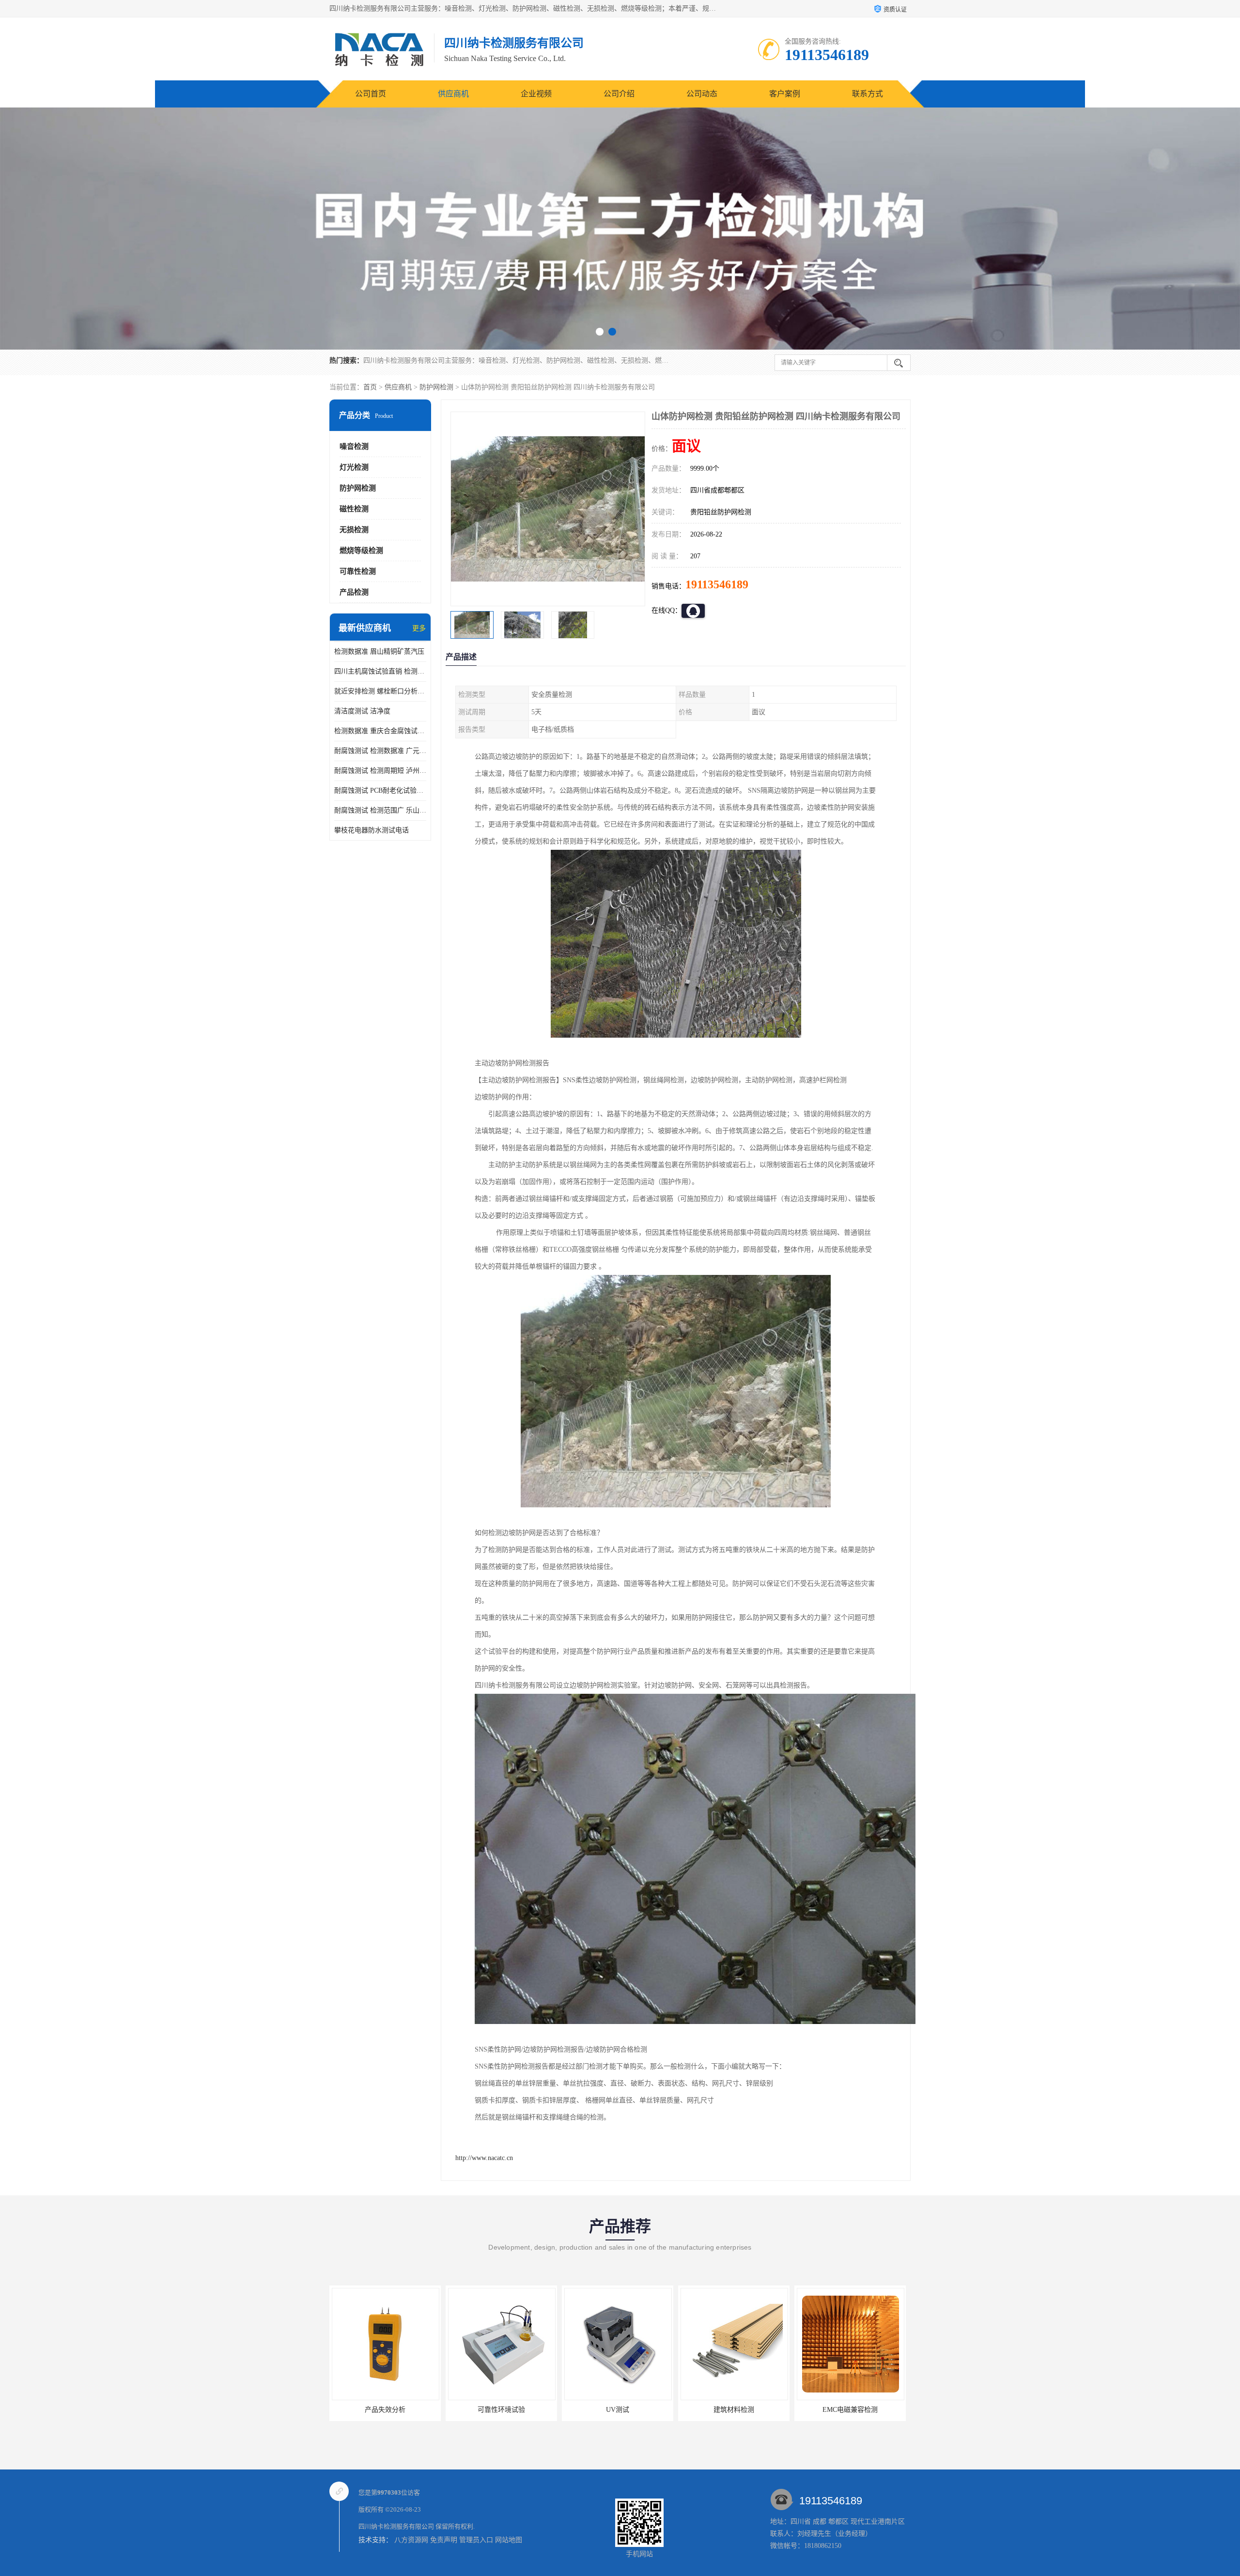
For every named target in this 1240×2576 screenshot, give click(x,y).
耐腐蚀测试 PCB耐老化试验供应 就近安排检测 (380, 790)
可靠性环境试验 (385, 2410)
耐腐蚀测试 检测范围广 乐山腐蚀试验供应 (380, 810)
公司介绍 (619, 94)
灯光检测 (354, 467)
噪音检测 (354, 446)
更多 (419, 628)
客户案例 (785, 94)
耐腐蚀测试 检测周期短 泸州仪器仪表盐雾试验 (380, 771)
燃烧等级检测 (361, 551)
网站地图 (509, 2540)
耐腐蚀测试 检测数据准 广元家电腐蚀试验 (380, 751)
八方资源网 (411, 2540)
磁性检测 (354, 509)
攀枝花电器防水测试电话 (372, 830)
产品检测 (354, 592)
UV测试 (501, 2410)
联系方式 (868, 94)
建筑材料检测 (618, 2410)
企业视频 (536, 94)
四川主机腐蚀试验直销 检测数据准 (380, 671)
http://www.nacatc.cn (484, 2158)
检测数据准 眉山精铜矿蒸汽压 (379, 652)
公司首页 (371, 94)
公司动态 (702, 94)
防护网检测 (436, 387)
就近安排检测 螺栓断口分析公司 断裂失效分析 (380, 691)
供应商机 (453, 94)
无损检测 (354, 530)
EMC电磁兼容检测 (734, 2410)
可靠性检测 (358, 571)
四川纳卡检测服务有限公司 (396, 2526)
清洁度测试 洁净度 (362, 711)
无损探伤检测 (850, 2410)
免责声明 (444, 2540)
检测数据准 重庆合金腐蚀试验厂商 (380, 731)
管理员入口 (476, 2540)
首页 (370, 387)
